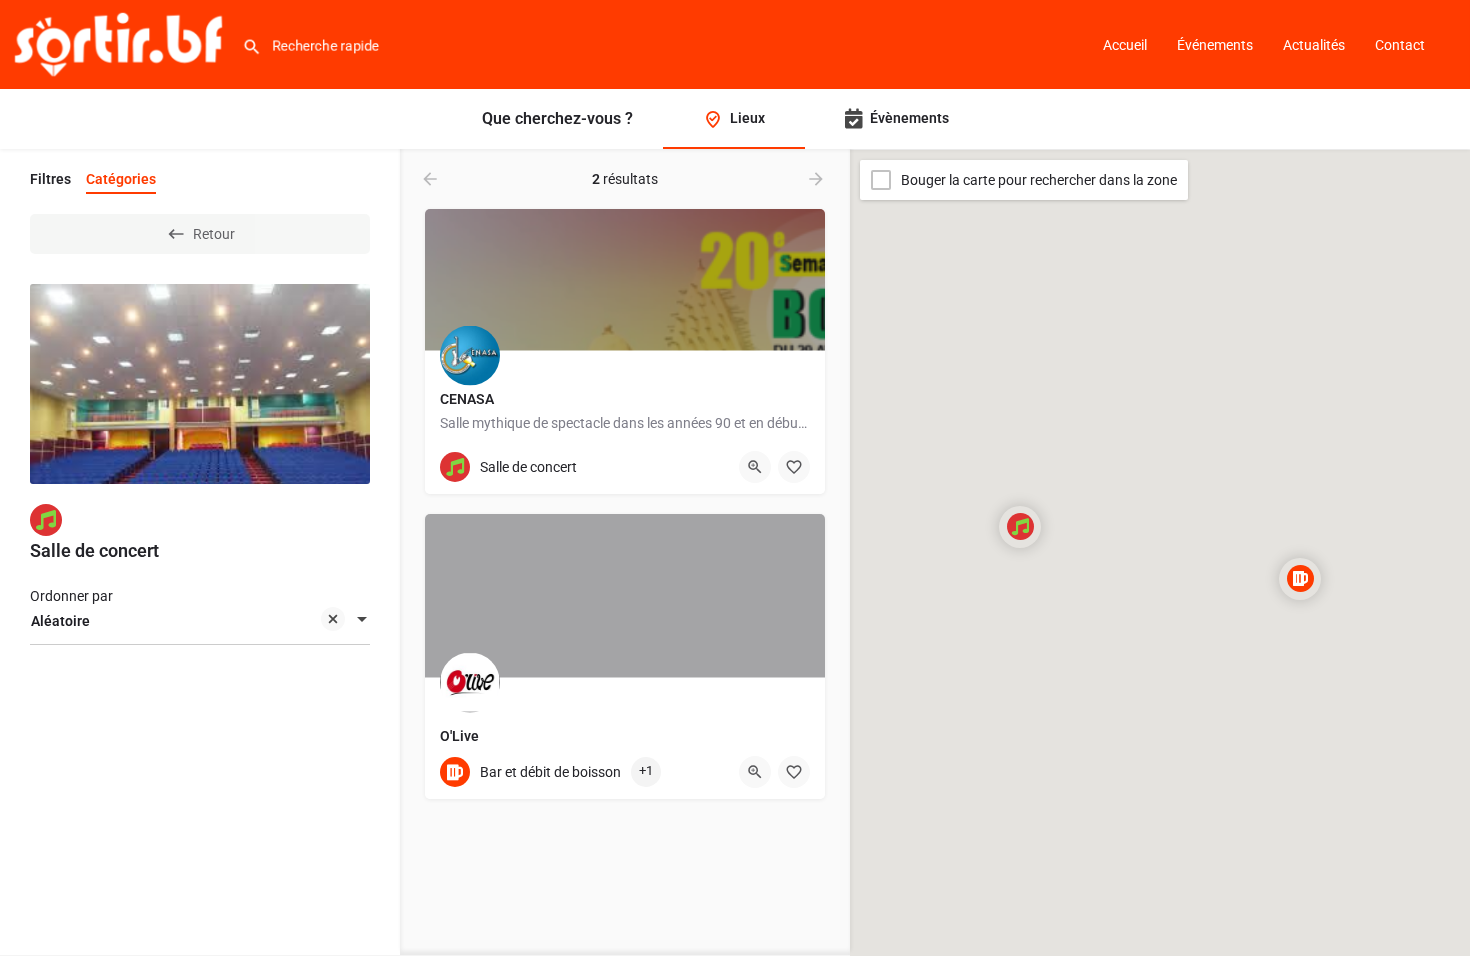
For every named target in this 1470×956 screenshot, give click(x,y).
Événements (1215, 45)
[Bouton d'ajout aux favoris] (794, 467)
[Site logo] (121, 43)
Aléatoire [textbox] (60, 621)
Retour (214, 234)
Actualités (1314, 45)
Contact (1400, 45)
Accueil (1125, 45)
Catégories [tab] (121, 179)
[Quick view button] (755, 467)
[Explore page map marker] (1020, 527)
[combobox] (200, 621)
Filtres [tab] (50, 179)
